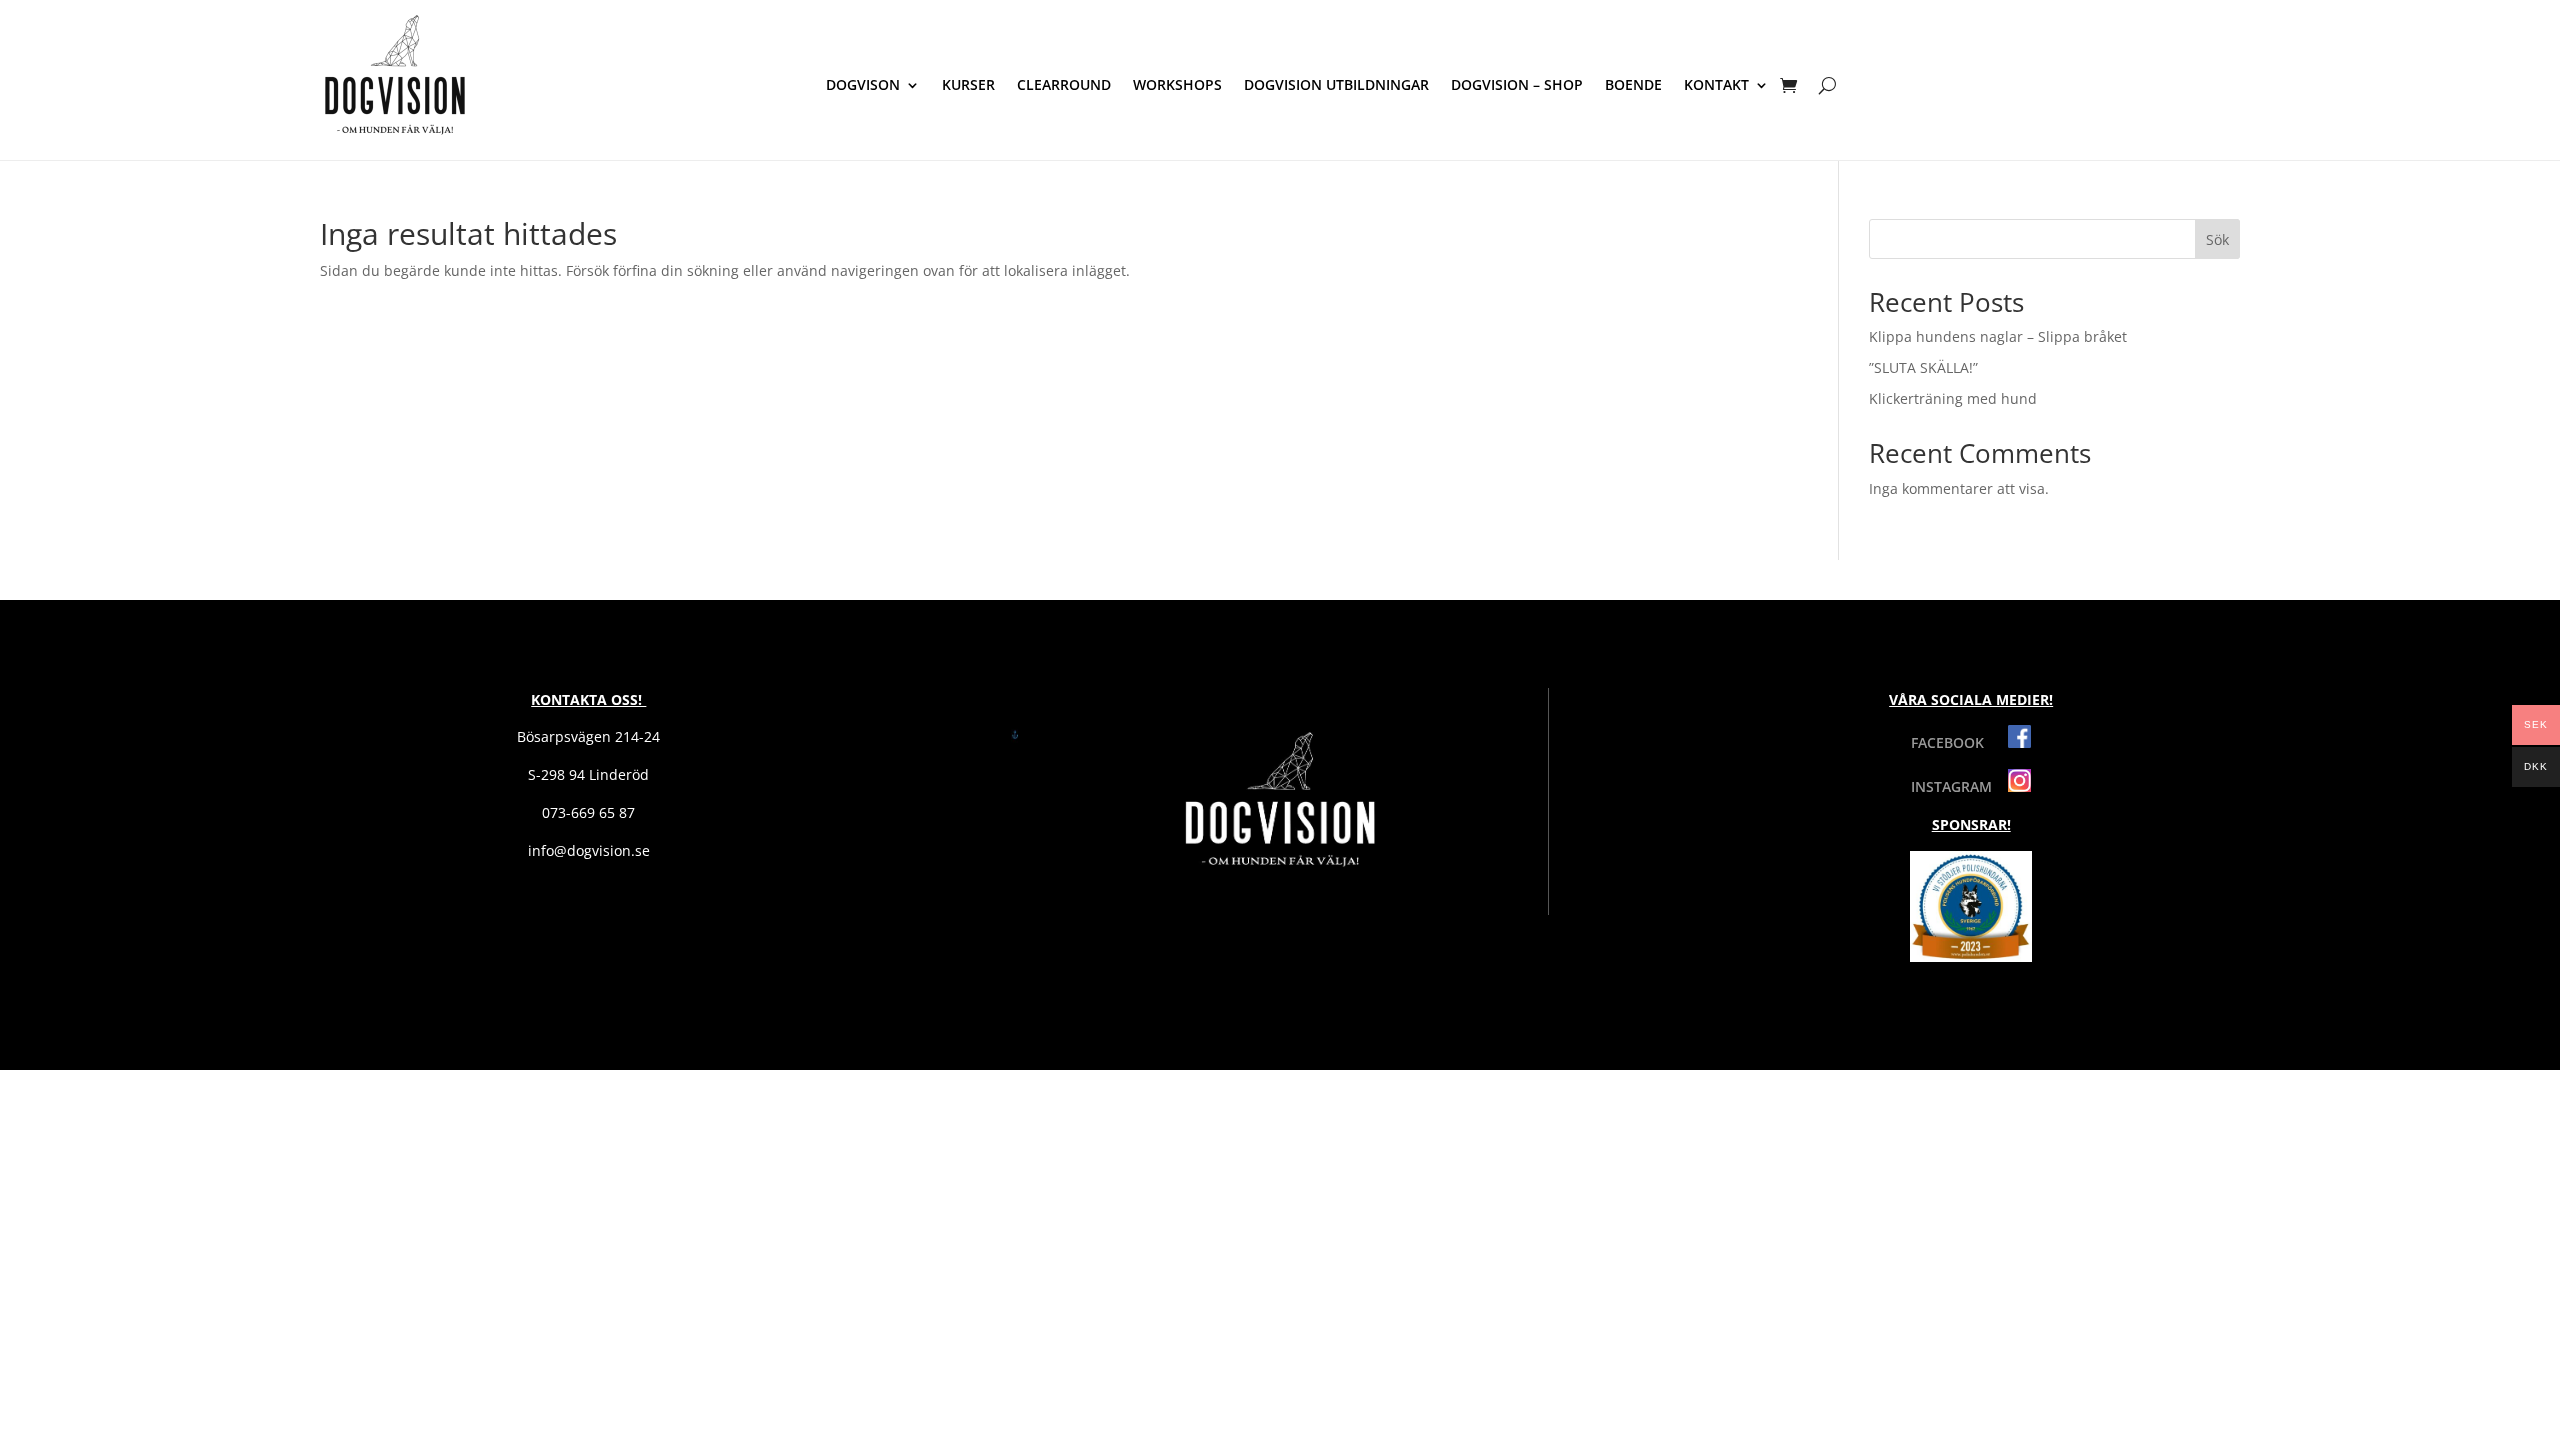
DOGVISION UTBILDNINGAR (1336, 86)
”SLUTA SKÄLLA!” (1923, 367)
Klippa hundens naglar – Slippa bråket (1998, 336)
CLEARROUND (1064, 86)
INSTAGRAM (1959, 786)
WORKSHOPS (1177, 86)
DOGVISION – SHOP (1517, 86)
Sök (2217, 239)
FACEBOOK (1959, 742)
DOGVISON (863, 86)
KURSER (968, 86)
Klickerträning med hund (1953, 398)
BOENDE (1633, 86)
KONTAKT (1716, 86)
